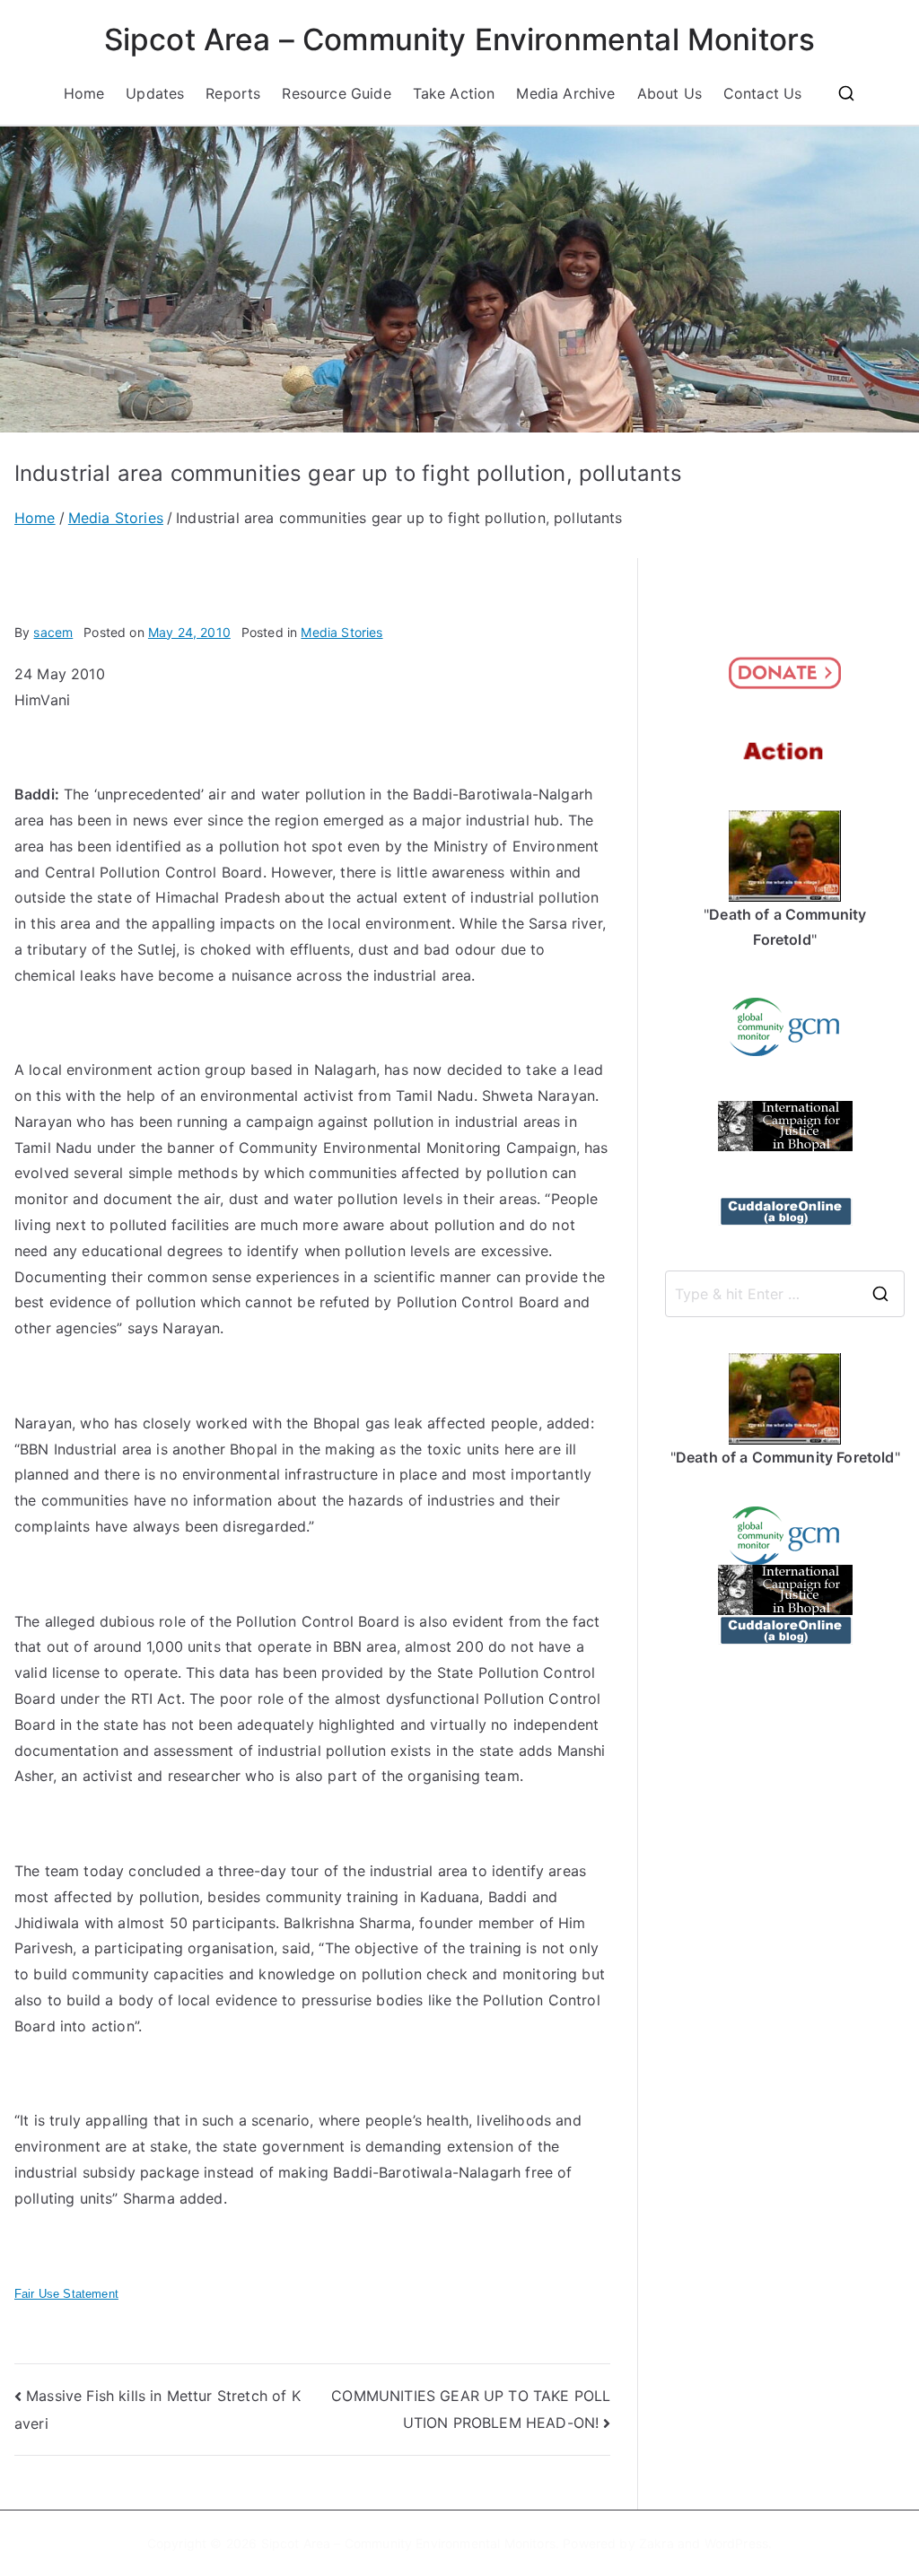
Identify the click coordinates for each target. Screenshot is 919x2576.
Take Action (454, 93)
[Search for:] (785, 1294)
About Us (670, 93)
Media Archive (565, 93)
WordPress (736, 2543)
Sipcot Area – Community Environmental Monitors (459, 39)
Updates (155, 93)
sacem (53, 632)
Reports (233, 93)
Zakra (656, 2543)
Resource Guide (336, 93)
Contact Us (763, 93)
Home (84, 93)
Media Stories (341, 632)
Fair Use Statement (66, 2294)
